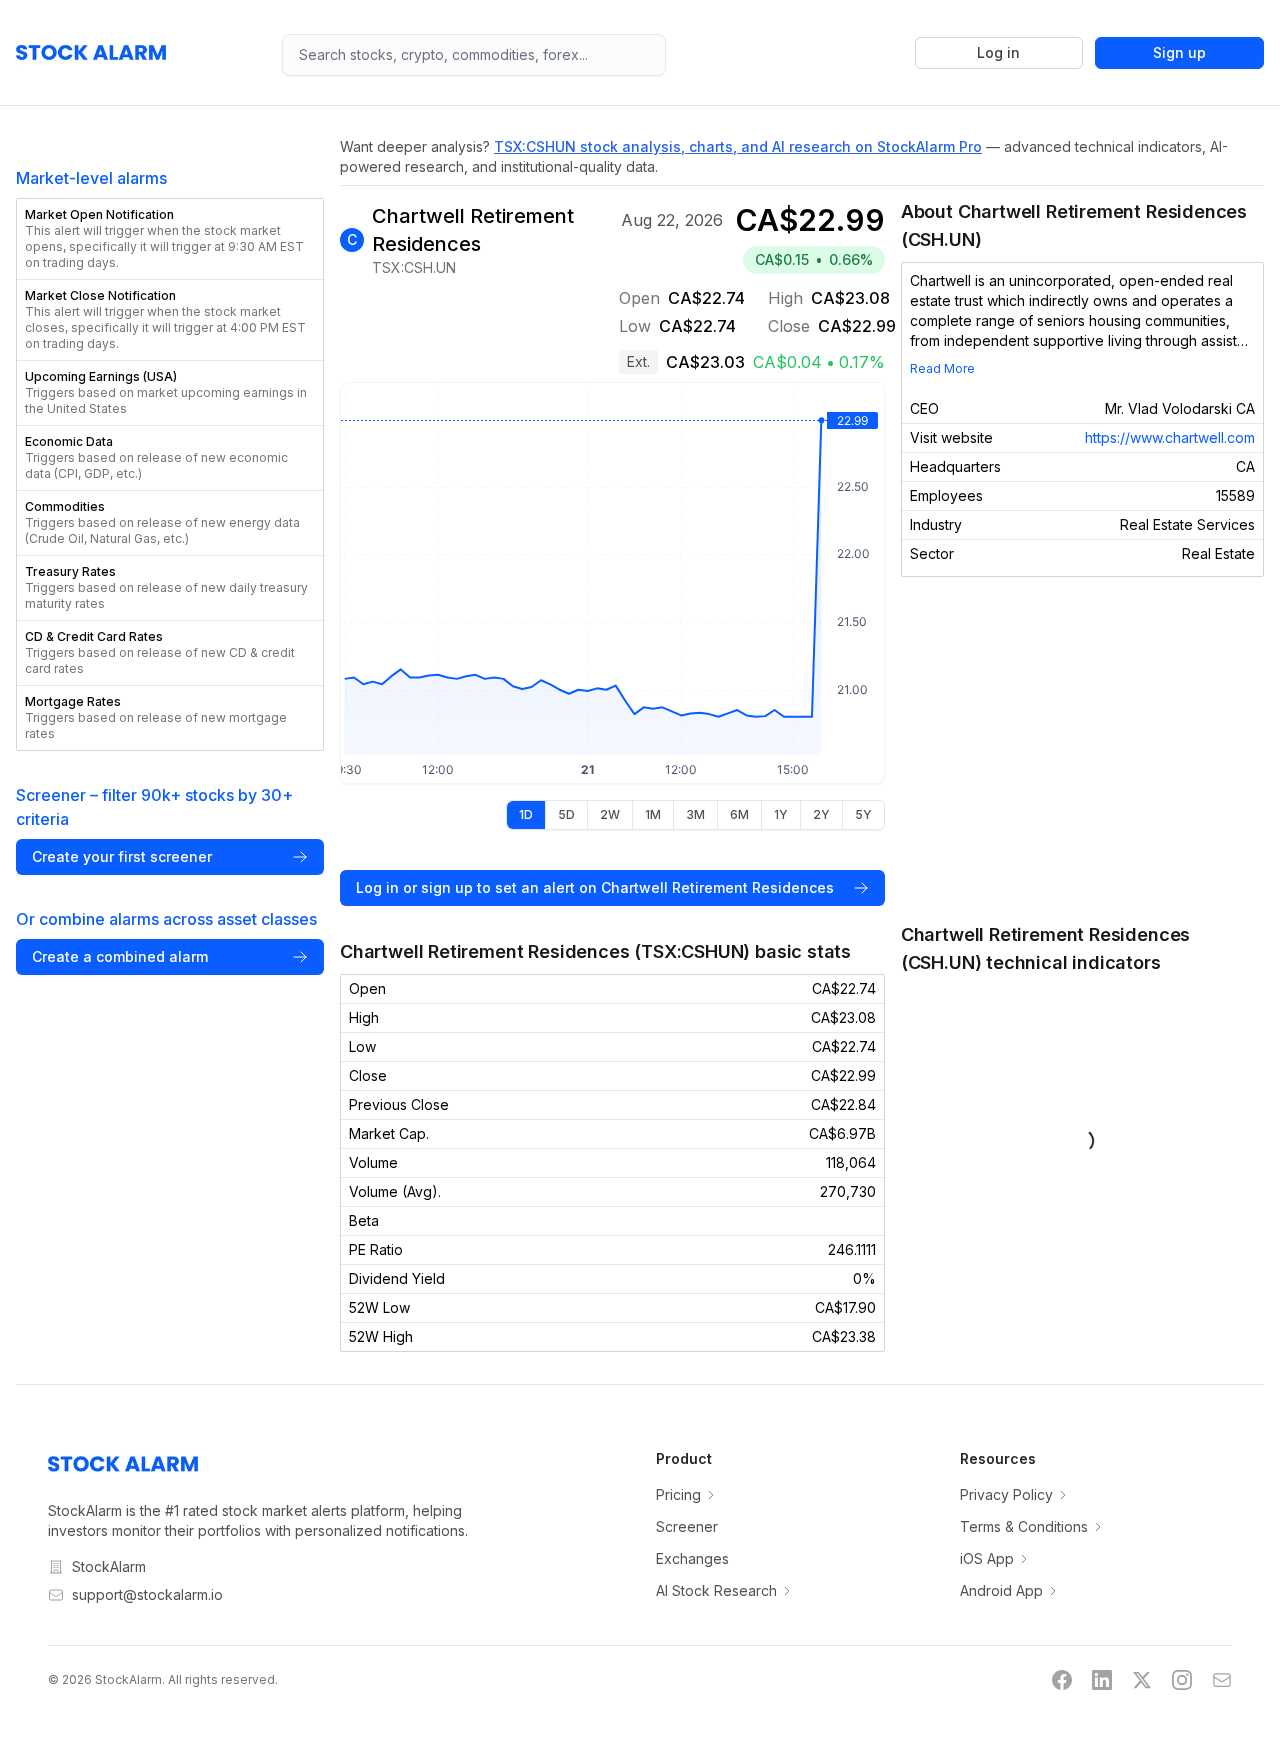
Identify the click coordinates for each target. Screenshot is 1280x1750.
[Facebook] (1062, 1680)
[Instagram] (1182, 1680)
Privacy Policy (1006, 1494)
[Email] (1222, 1680)
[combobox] (474, 55)
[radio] (526, 815)
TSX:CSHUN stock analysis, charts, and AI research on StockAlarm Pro (738, 146)
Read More (942, 368)
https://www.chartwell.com (1170, 437)
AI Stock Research (716, 1590)
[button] (170, 239)
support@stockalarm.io (147, 1594)
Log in (998, 52)
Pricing (678, 1494)
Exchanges (692, 1558)
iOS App (987, 1558)
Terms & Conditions (1024, 1526)
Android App (1001, 1590)
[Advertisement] (1082, 749)
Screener (687, 1526)
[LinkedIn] (1102, 1680)
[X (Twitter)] (1142, 1680)
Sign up (1179, 52)
